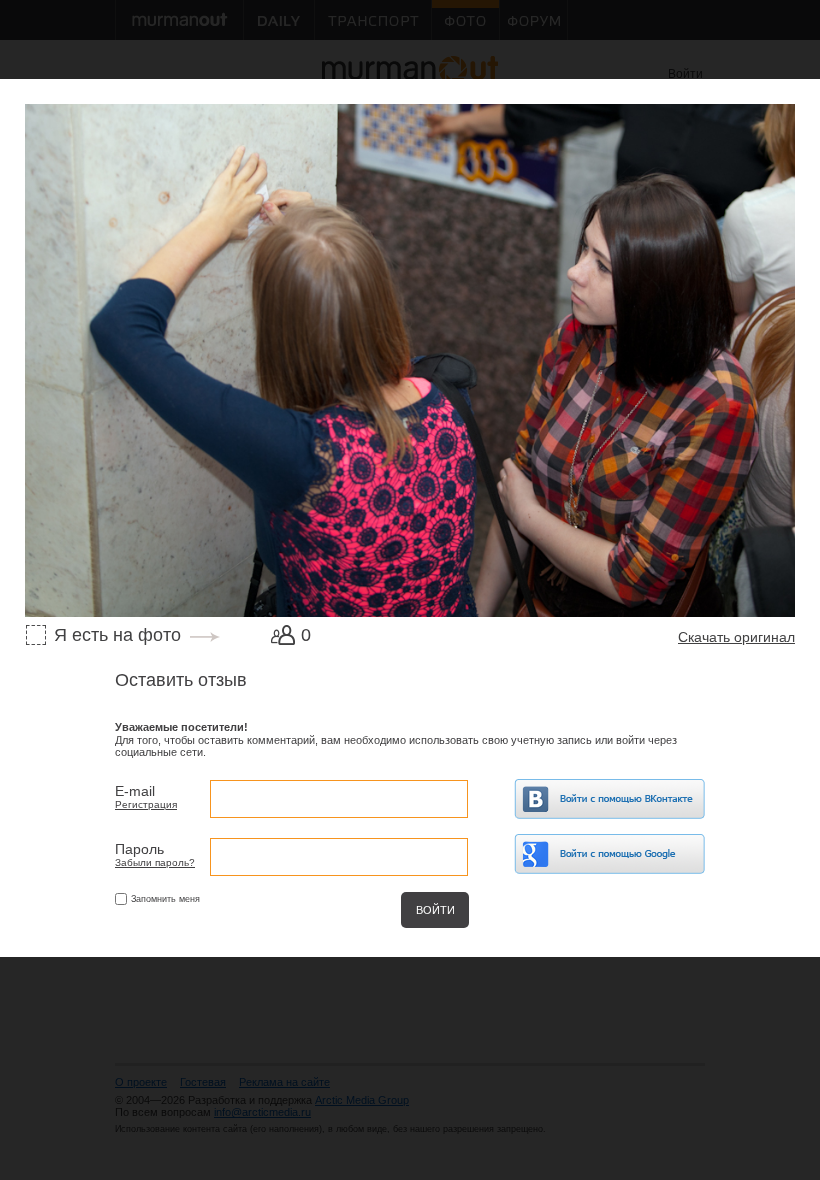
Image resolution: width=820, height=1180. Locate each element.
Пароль (139, 849)
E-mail (135, 791)
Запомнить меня (165, 899)
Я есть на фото (117, 635)
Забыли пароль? (155, 862)
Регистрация (146, 804)
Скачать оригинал (736, 637)
